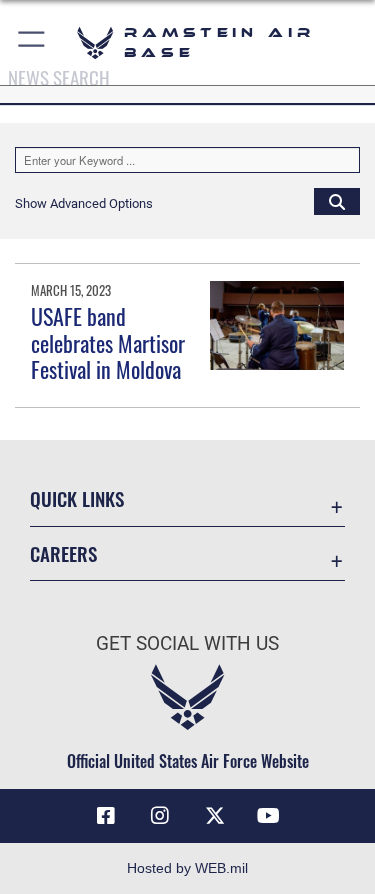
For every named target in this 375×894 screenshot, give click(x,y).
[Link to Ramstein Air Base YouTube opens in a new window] (269, 816)
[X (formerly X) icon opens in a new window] (215, 816)
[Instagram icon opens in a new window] (160, 816)
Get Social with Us (187, 643)
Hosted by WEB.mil (187, 868)
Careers (63, 553)
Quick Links (77, 498)
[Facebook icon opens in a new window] (106, 816)
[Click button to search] (337, 201)
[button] (32, 42)
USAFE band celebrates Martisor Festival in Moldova (108, 342)
